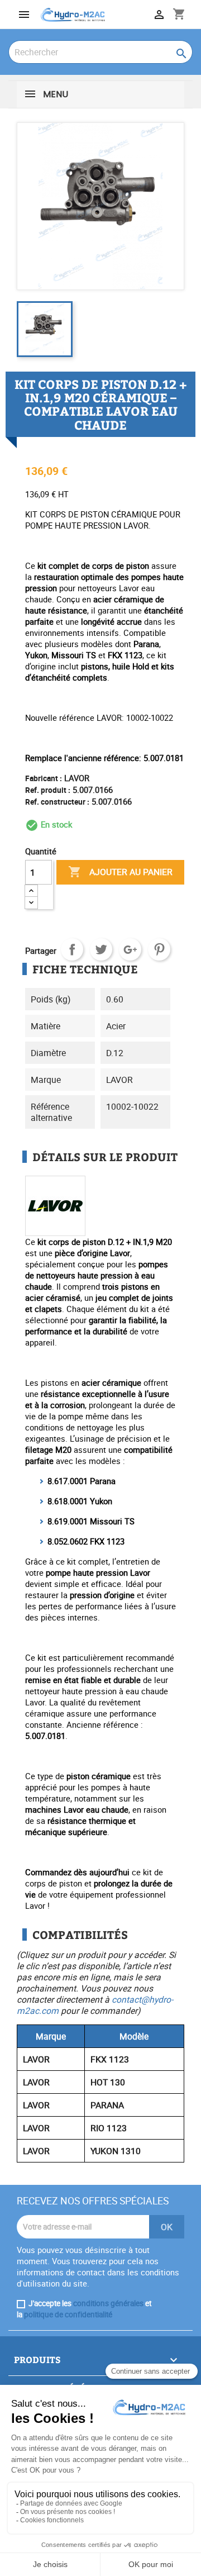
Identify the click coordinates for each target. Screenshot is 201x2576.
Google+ (130, 949)
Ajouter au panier (120, 872)
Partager (72, 949)
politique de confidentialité (68, 2314)
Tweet (101, 949)
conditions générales (108, 2303)
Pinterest (159, 949)
